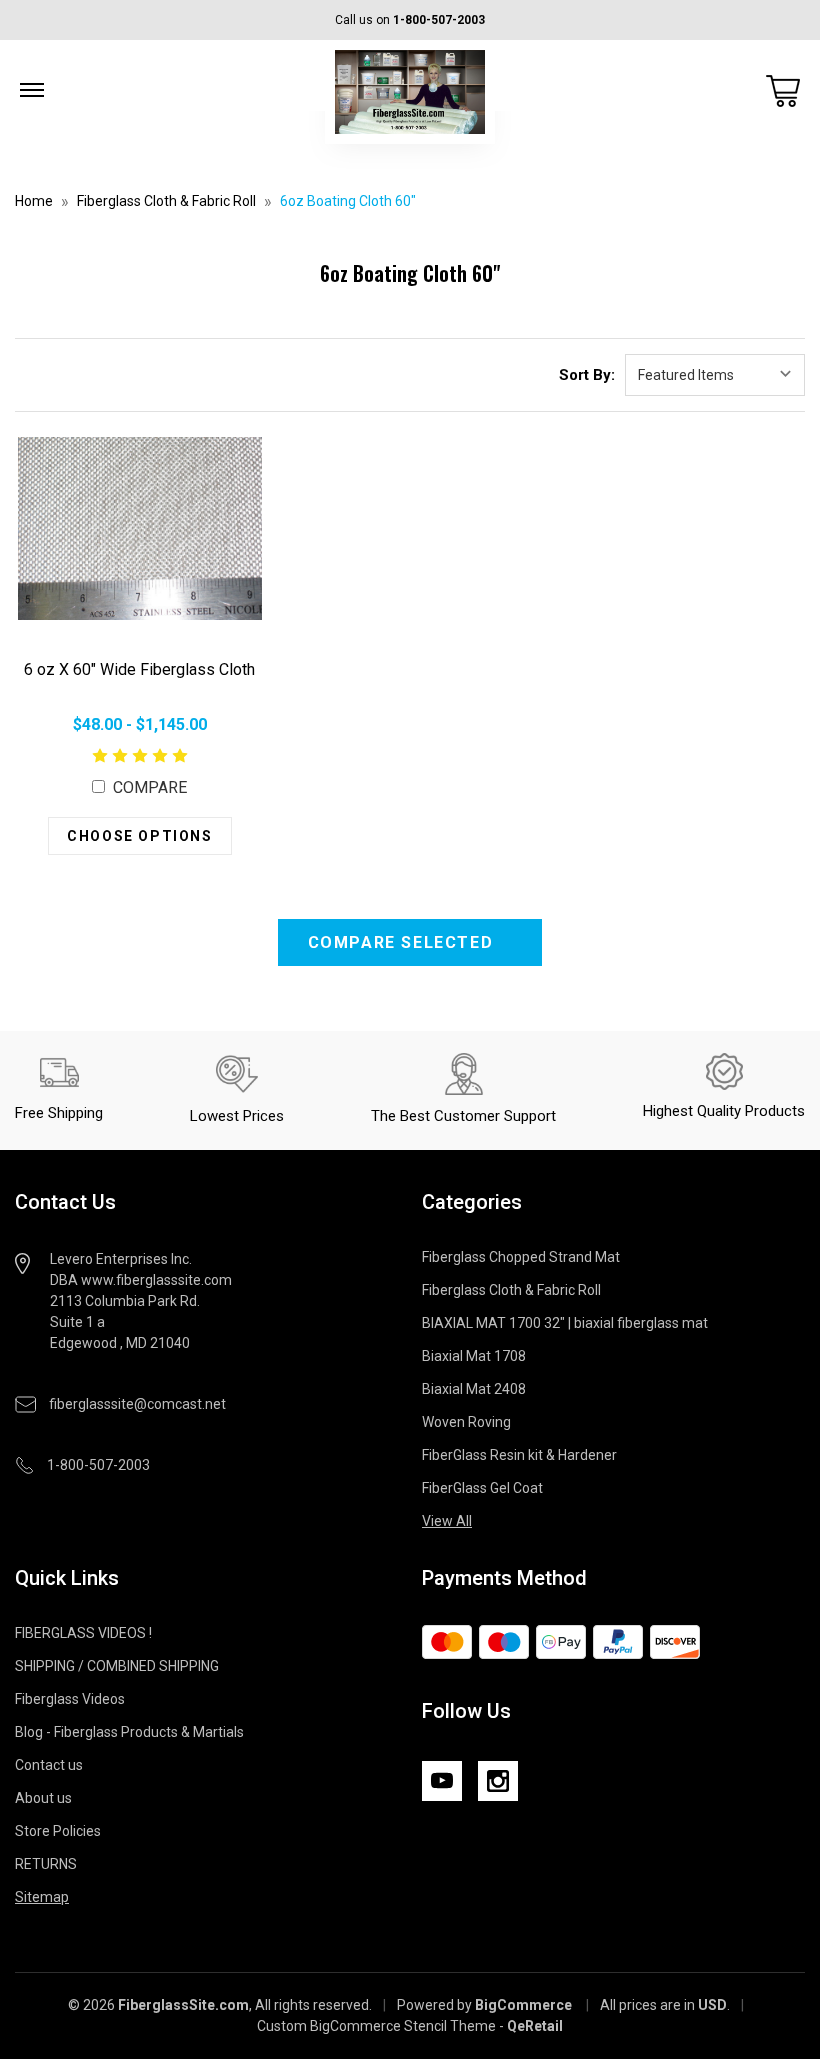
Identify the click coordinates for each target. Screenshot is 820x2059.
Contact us (49, 1765)
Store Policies (58, 1831)
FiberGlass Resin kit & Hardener (519, 1455)
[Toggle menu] (32, 90)
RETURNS (46, 1864)
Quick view (139, 529)
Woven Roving (466, 1422)
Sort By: (587, 375)
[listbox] (715, 375)
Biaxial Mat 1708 (474, 1356)
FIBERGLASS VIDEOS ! (83, 1633)
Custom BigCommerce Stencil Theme (376, 2026)
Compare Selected (403, 942)
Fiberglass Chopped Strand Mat (521, 1257)
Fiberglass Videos (70, 1699)
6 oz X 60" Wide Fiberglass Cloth (139, 669)
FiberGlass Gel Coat (482, 1488)
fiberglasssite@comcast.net (137, 1404)
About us (43, 1798)
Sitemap (42, 1897)
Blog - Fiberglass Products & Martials (129, 1732)
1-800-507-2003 (439, 20)
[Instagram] (498, 1781)
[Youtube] (442, 1781)
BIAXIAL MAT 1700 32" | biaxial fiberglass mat (565, 1323)
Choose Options (139, 836)
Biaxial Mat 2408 (474, 1389)
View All (447, 1521)
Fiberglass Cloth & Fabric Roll (511, 1290)
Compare (148, 787)
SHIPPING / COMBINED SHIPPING (117, 1666)
